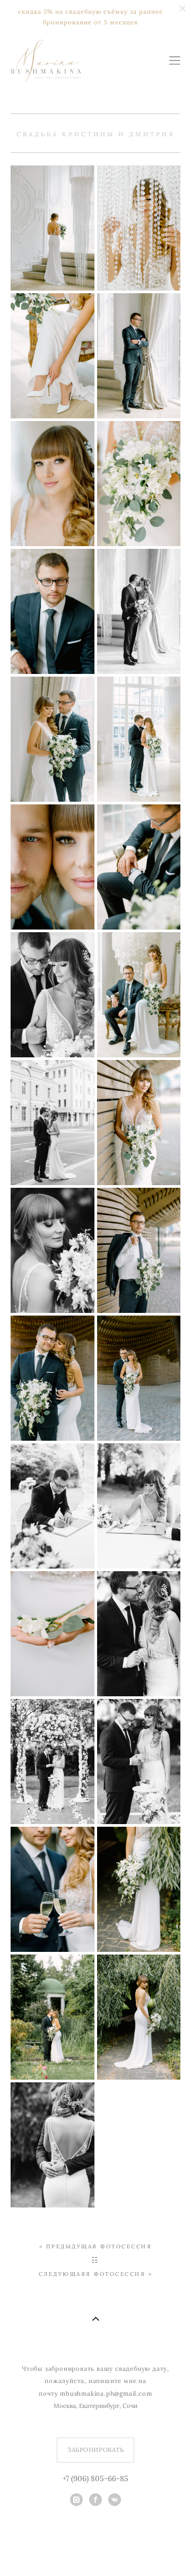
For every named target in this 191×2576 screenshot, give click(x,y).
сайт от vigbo (95, 2552)
